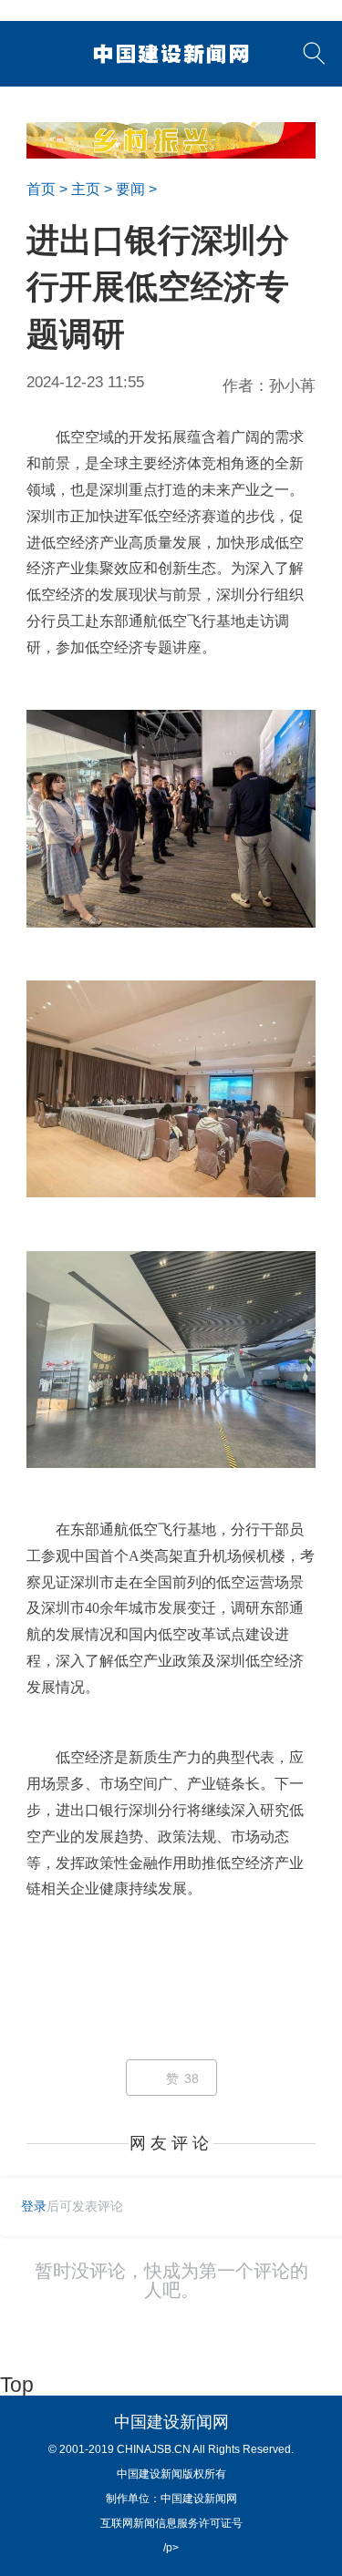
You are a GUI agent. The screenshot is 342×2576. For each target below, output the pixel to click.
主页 (86, 189)
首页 (41, 189)
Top (17, 2385)
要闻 (130, 189)
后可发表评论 (72, 2206)
